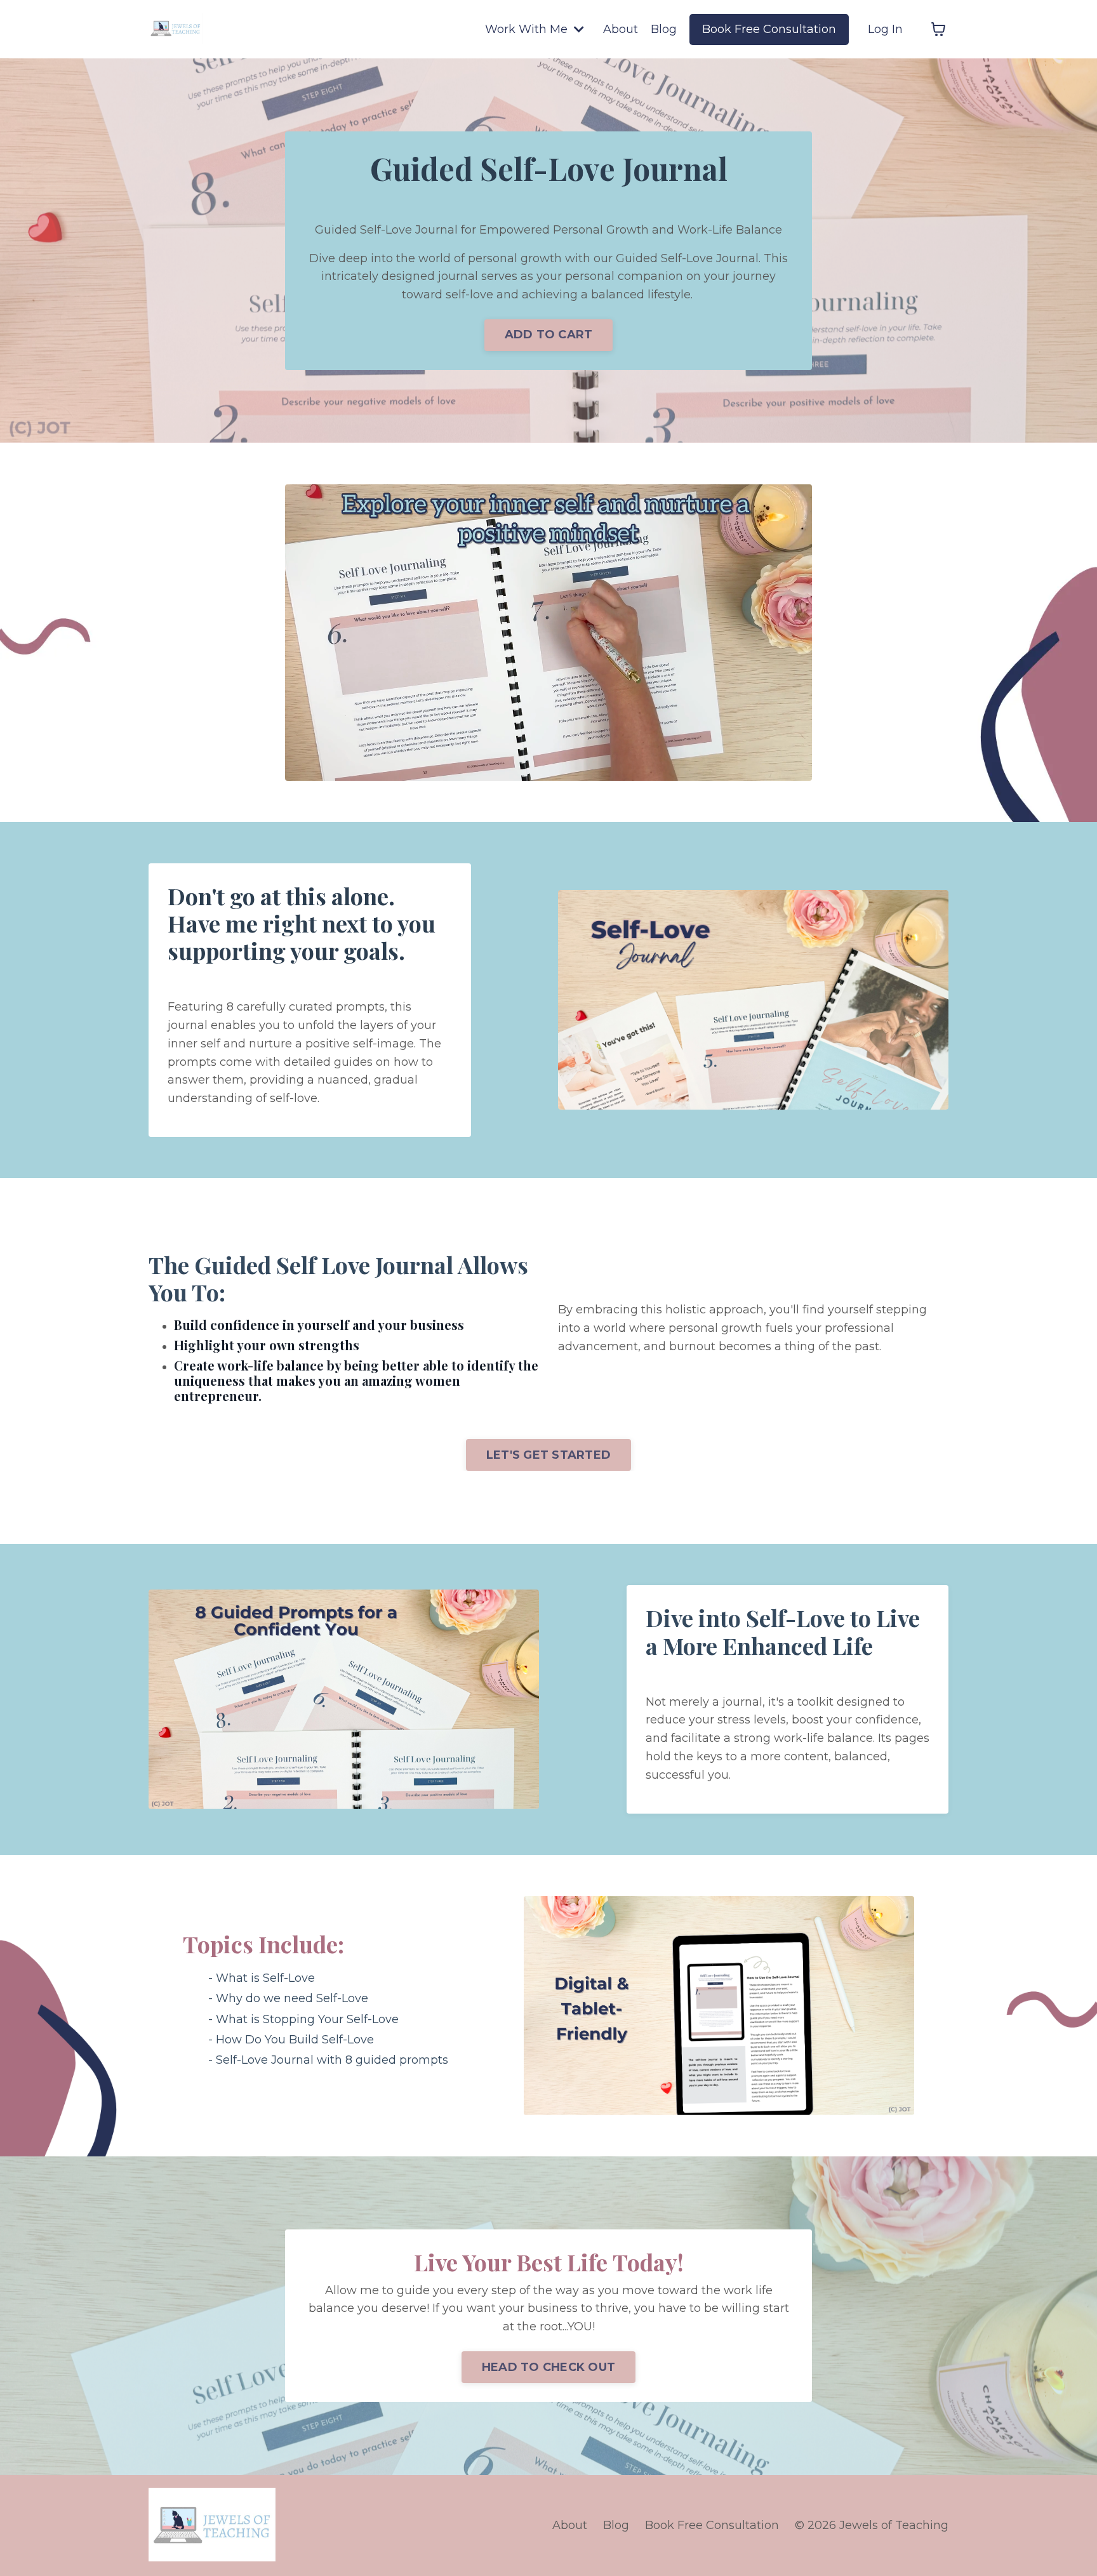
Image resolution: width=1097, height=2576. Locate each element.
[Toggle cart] (938, 29)
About (621, 29)
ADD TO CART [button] (549, 335)
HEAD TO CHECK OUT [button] (548, 2367)
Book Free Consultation (769, 29)
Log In (885, 29)
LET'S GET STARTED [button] (548, 1455)
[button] (548, 1452)
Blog (664, 29)
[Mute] (800, 771)
